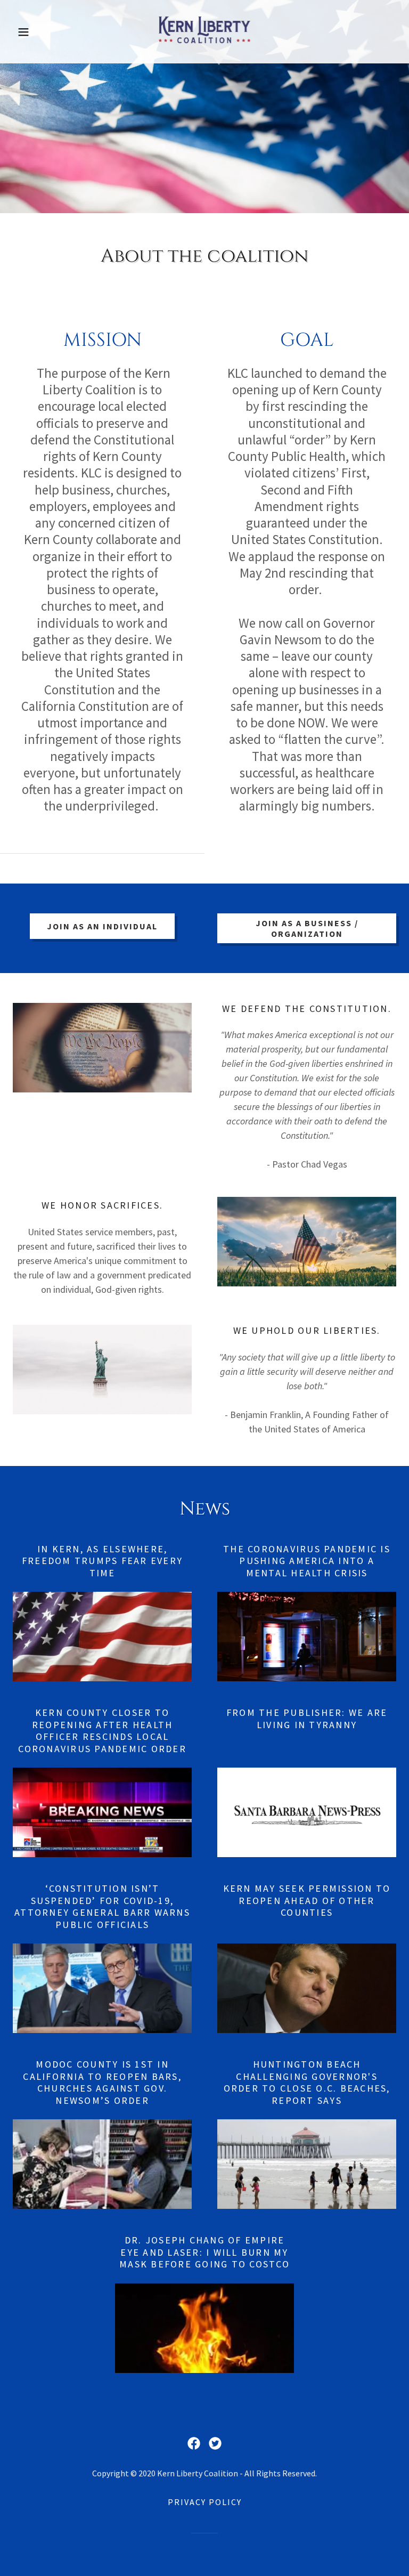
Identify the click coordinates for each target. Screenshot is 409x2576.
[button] (42, 32)
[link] (204, 48)
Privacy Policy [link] (205, 2502)
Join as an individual (102, 926)
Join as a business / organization (307, 928)
